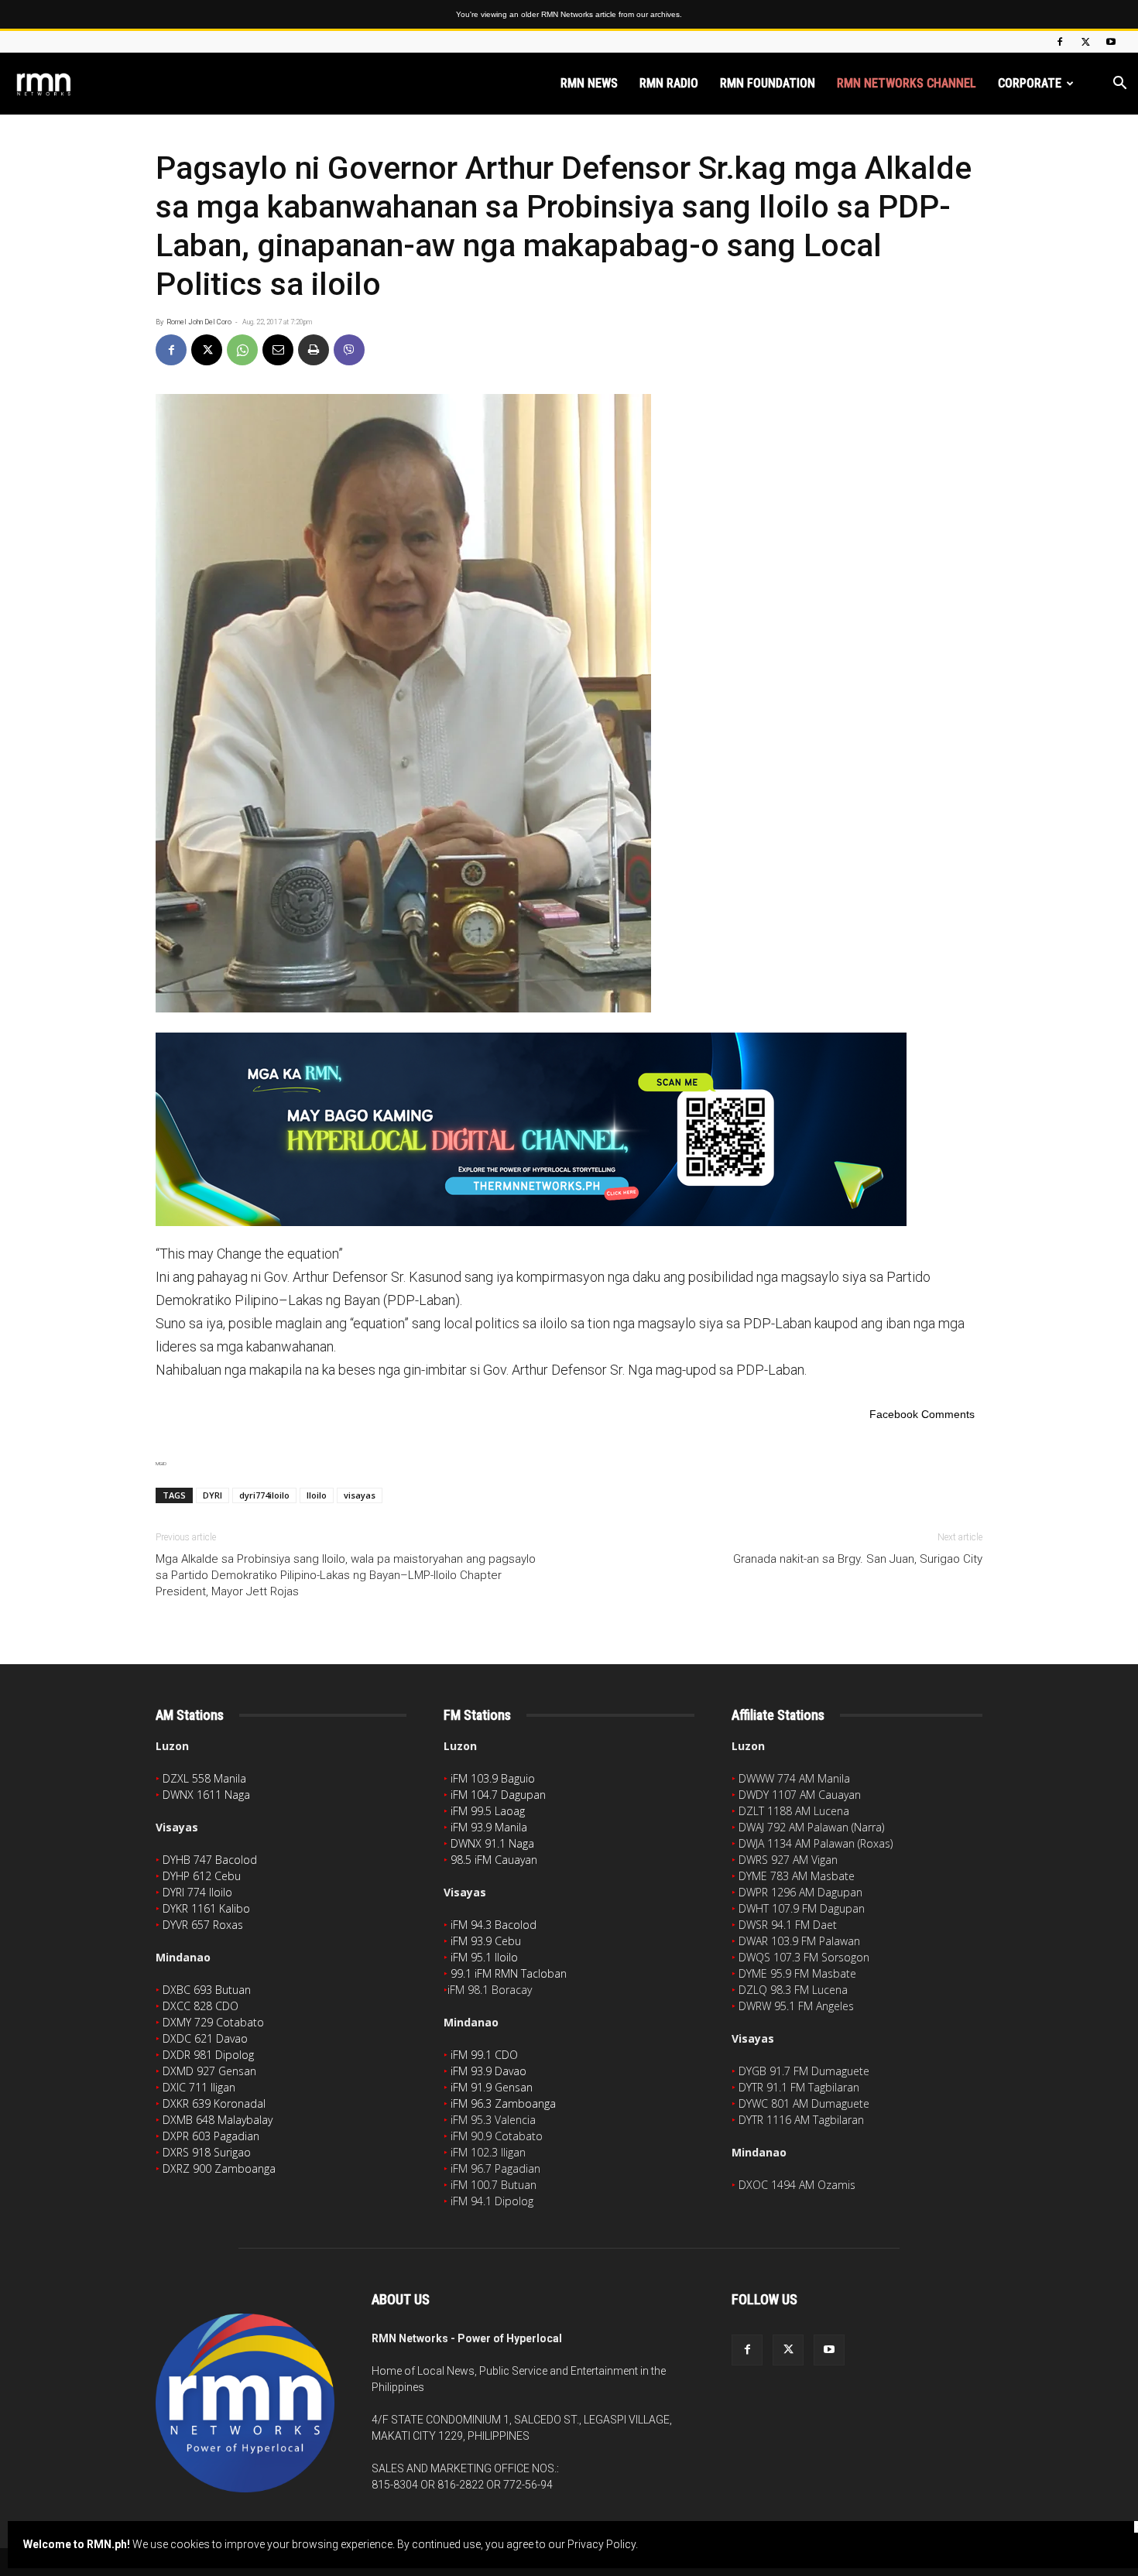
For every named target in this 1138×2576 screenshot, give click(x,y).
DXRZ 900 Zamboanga (219, 2168)
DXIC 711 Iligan (199, 2087)
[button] (1119, 85)
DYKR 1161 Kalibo (206, 1908)
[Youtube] (1111, 42)
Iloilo (317, 1495)
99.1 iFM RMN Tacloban (509, 1973)
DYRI (213, 1495)
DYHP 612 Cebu (202, 1876)
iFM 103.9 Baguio (493, 1778)
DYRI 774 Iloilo (197, 1892)
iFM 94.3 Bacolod (494, 1925)
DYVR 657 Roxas (203, 1925)
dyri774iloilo (264, 1495)
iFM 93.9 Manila (489, 1827)
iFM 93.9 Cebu (486, 1941)
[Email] (278, 350)
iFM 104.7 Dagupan (498, 1795)
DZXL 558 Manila (204, 1778)
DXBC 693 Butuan (207, 1990)
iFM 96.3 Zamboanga (503, 2103)
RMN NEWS (589, 83)
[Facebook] (1060, 42)
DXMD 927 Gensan (209, 2071)
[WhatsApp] (242, 350)
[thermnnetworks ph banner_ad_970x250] (569, 1129)
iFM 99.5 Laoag (488, 1811)
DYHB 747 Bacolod (210, 1860)
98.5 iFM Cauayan (494, 1860)
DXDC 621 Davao (205, 2038)
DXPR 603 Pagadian (211, 2136)
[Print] (314, 350)
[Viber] (349, 350)
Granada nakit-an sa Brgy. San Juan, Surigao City (858, 1559)
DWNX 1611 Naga (206, 1795)
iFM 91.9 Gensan (492, 2087)
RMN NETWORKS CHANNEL (907, 83)
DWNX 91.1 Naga (492, 1843)
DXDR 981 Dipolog (208, 2055)
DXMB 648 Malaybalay (218, 2120)
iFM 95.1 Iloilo (484, 1957)
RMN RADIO (669, 83)
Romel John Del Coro (199, 322)
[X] (1085, 42)
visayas (360, 1495)
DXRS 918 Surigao (207, 2152)
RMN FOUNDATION (768, 83)
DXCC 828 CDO (201, 2006)
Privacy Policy (602, 2544)
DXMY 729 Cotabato (213, 2022)
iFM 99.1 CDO (484, 2055)
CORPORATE (1030, 83)
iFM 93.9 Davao (488, 2071)
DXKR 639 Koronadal (214, 2103)
